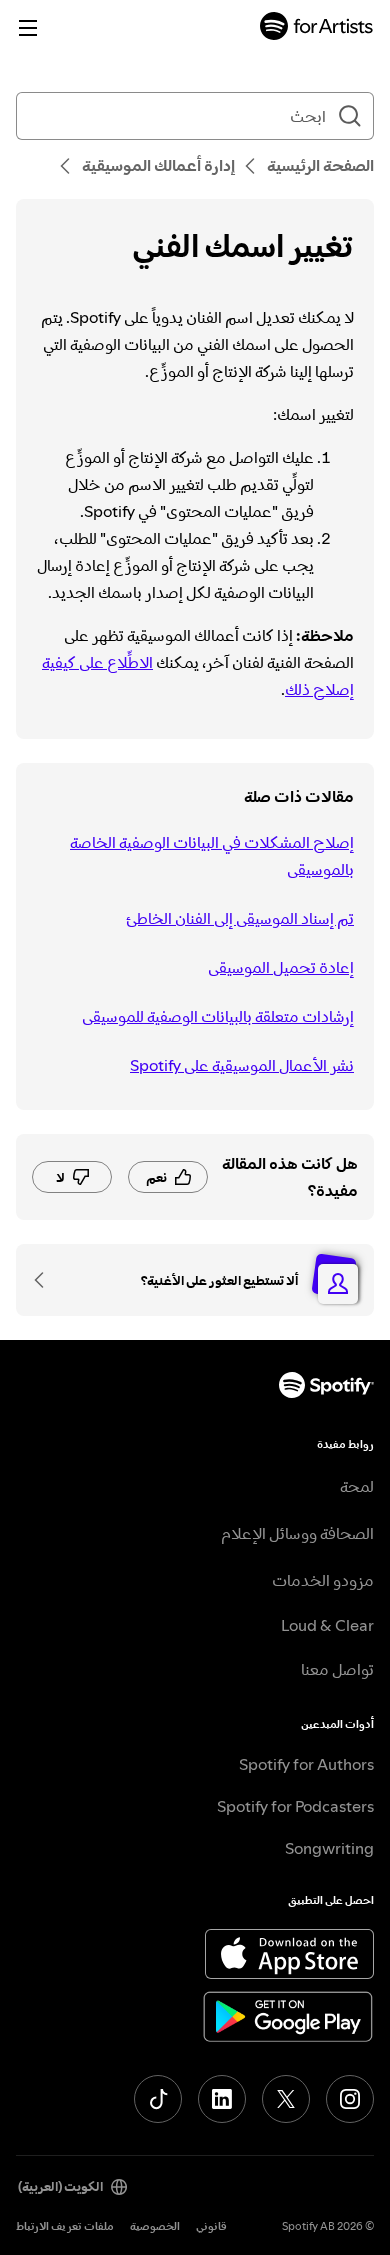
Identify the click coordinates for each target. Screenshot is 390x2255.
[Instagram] (350, 2099)
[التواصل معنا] (46, 1280)
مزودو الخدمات (323, 1580)
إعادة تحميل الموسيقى (281, 967)
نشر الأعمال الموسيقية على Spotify (242, 1065)
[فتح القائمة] (28, 28)
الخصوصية (155, 2226)
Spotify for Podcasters (295, 1806)
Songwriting (329, 1848)
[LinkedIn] (222, 2099)
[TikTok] (158, 2099)
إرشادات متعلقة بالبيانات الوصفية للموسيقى (218, 1016)
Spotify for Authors (306, 1764)
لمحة (357, 1486)
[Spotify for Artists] (317, 28)
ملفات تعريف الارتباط (65, 2226)
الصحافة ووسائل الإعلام (297, 1533)
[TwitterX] (286, 2099)
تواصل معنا (337, 1669)
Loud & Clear (327, 1625)
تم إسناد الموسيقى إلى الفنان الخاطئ (240, 918)
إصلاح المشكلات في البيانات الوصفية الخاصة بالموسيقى (212, 855)
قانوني (211, 2226)
